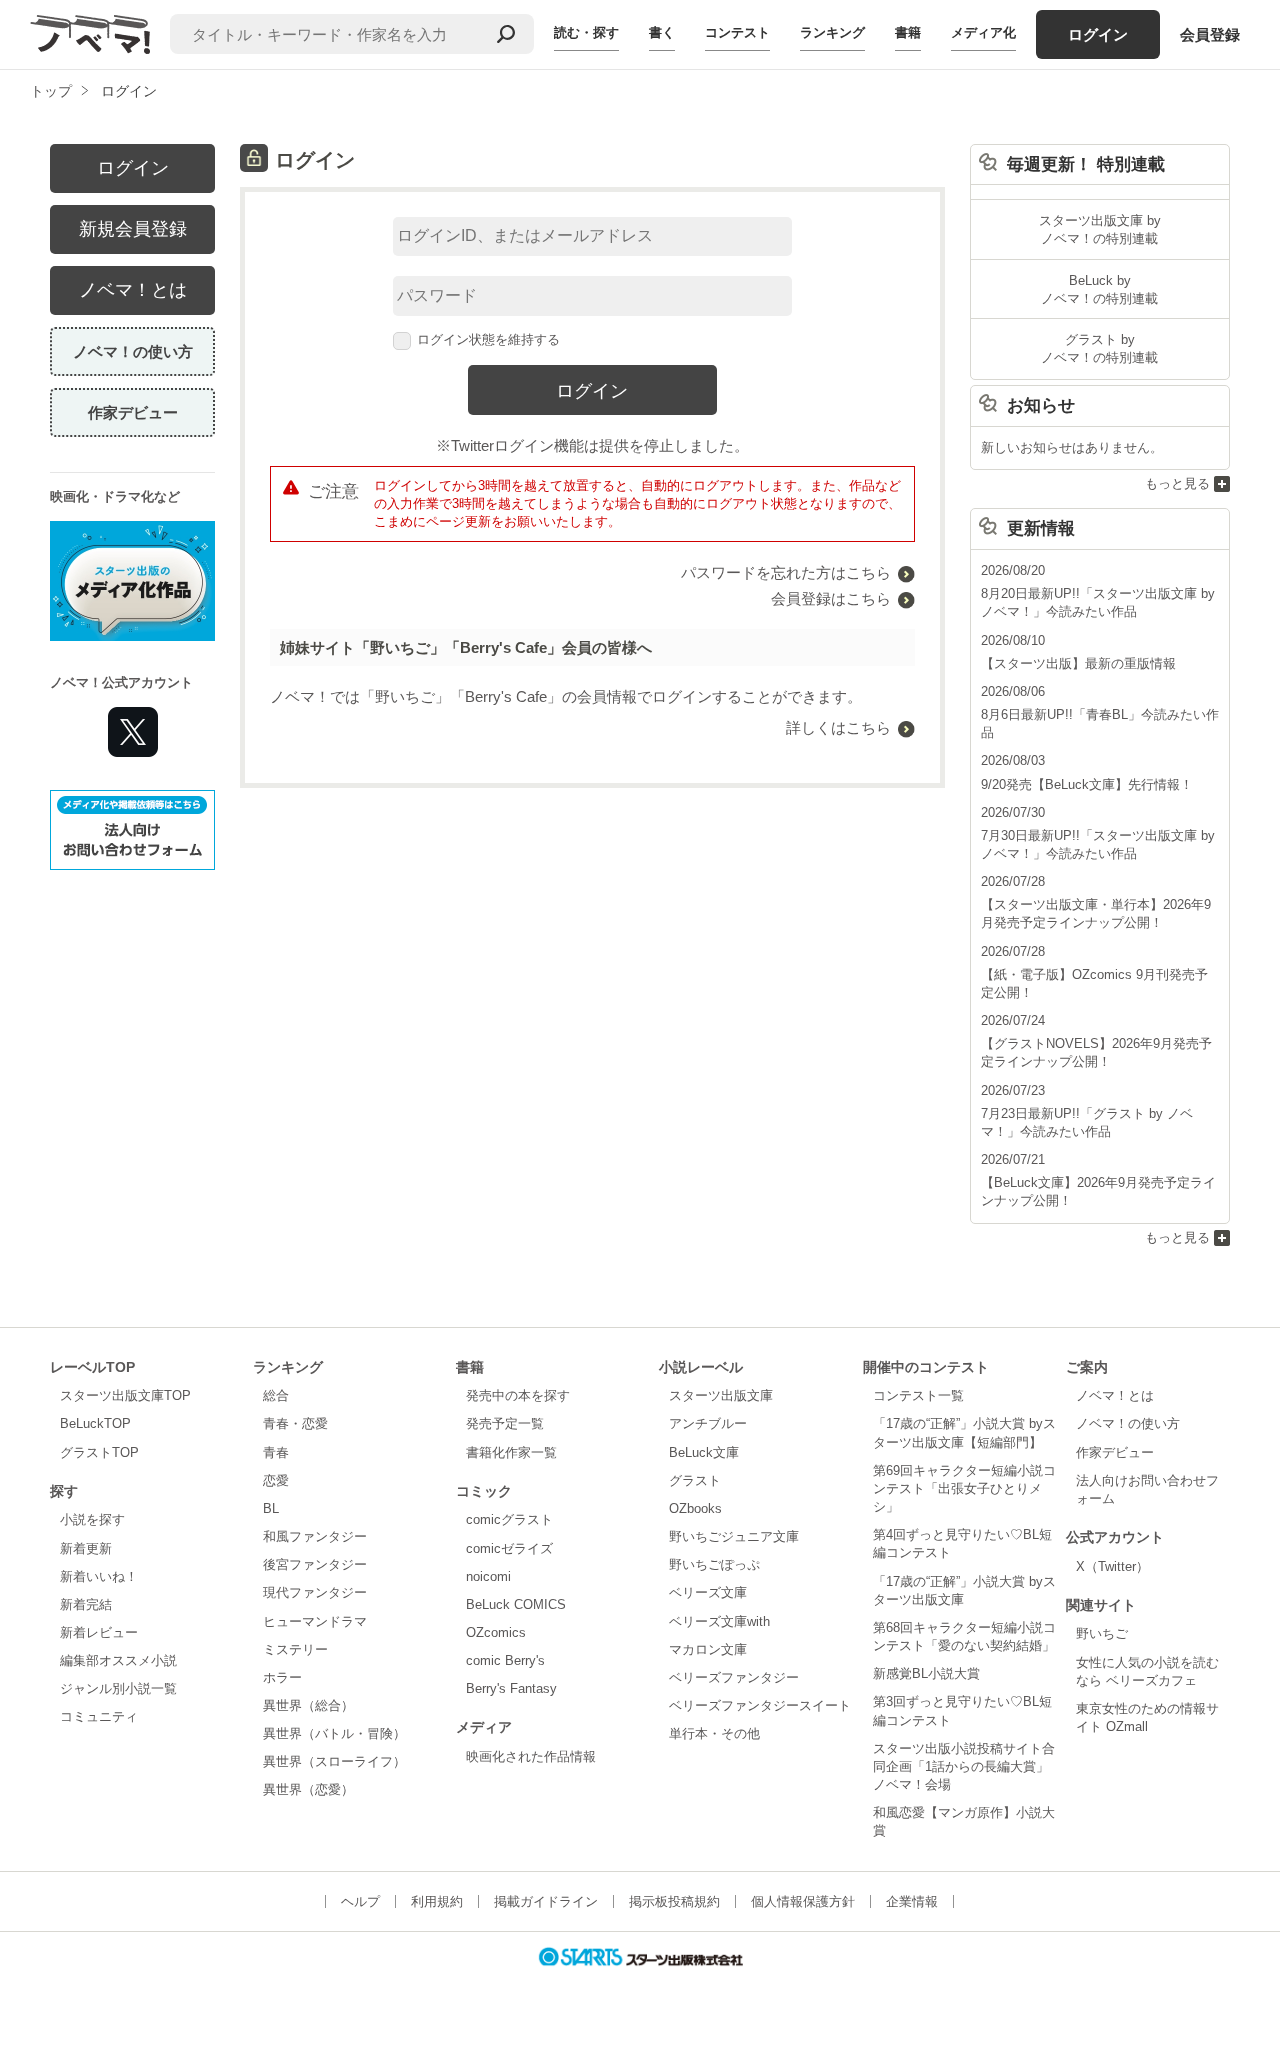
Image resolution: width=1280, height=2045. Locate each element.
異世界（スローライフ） (334, 1761)
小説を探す (92, 1519)
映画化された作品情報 (531, 1756)
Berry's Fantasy (511, 1688)
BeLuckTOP (95, 1423)
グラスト (695, 1480)
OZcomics (496, 1632)
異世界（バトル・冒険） (334, 1733)
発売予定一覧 (505, 1423)
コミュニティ (99, 1716)
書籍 (908, 32)
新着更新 (86, 1548)
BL (271, 1508)
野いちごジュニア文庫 (734, 1536)
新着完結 (86, 1604)
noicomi (488, 1576)
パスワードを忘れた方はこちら (786, 572)
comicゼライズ (509, 1548)
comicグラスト (509, 1519)
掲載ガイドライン (546, 1901)
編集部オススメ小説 (118, 1660)
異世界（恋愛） (308, 1789)
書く (662, 32)
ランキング (832, 32)
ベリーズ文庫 (708, 1592)
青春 (276, 1452)
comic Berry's (505, 1660)
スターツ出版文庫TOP (125, 1395)
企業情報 (912, 1901)
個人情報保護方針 (803, 1901)
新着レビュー (99, 1632)
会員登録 (1210, 34)
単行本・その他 (714, 1733)
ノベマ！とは (133, 290)
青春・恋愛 (295, 1423)
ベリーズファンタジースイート (760, 1705)
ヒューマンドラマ (315, 1621)
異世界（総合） (308, 1705)
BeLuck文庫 (704, 1452)
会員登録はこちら (831, 598)
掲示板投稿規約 (674, 1901)
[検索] (506, 34)
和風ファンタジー (315, 1536)
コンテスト (737, 32)
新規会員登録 (133, 229)
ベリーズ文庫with (719, 1621)
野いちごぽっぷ (714, 1564)
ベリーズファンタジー (734, 1677)
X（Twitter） (1112, 1566)
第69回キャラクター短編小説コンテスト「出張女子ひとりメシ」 (964, 1488)
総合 (276, 1395)
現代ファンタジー (315, 1592)
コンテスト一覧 (918, 1395)
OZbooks (695, 1508)
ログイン (1098, 34)
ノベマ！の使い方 (133, 351)
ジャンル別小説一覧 (118, 1688)
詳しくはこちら (838, 727)
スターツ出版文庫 (721, 1395)
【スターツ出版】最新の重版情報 (1078, 663)
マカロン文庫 (708, 1649)
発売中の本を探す (518, 1395)
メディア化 (983, 32)
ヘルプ (360, 1901)
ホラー (282, 1677)
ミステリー (295, 1649)
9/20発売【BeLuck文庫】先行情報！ (1087, 784)
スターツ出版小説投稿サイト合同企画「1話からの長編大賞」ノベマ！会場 (964, 1766)
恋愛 (276, 1480)
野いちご (1102, 1633)
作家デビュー (133, 412)
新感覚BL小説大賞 (926, 1673)
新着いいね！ (99, 1576)
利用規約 (437, 1901)
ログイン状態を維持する (488, 339)
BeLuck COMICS (516, 1604)
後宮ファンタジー (315, 1564)
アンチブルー (708, 1423)
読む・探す (586, 32)
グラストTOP (99, 1452)
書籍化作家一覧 (511, 1452)
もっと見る (1177, 483)
